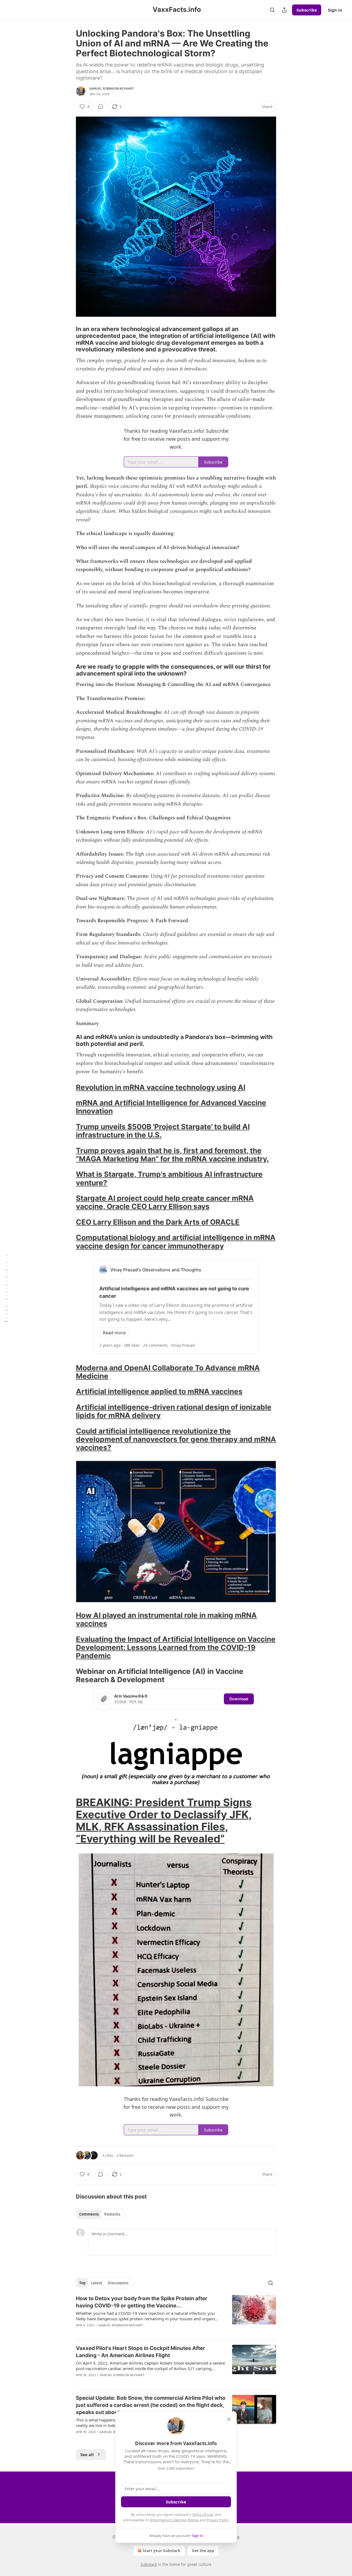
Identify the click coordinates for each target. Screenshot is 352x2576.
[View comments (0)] (101, 107)
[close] (229, 2419)
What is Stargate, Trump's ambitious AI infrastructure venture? (169, 1178)
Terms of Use (203, 2514)
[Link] (68, 339)
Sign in (335, 10)
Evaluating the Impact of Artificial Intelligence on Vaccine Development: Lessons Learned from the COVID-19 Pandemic (176, 1647)
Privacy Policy (218, 2520)
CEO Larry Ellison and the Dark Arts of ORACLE (158, 1222)
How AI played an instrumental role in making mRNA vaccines (166, 1619)
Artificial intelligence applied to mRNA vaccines (159, 1391)
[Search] (272, 10)
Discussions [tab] (118, 2283)
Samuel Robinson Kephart (112, 89)
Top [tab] (82, 2283)
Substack (149, 2564)
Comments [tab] (89, 2214)
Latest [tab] (97, 2283)
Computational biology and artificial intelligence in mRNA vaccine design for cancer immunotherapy (176, 1242)
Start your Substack (162, 2551)
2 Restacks (125, 2155)
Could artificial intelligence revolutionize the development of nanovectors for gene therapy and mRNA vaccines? (176, 1439)
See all (87, 2454)
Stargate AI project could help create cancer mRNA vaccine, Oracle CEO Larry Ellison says (165, 1202)
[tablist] (100, 2214)
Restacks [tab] (112, 2214)
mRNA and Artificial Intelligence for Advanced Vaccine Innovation (171, 1107)
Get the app (203, 2551)
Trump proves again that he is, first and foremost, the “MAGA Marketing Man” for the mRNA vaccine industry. (172, 1155)
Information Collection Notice (174, 2520)
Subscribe (307, 10)
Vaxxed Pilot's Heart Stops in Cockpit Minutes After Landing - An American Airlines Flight (141, 2352)
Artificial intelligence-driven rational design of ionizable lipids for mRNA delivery (174, 1411)
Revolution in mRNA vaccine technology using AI (161, 1087)
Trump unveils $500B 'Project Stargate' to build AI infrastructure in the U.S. (163, 1131)
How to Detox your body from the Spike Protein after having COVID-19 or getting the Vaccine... (142, 2302)
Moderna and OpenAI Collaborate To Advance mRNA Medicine (168, 1372)
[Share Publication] (284, 10)
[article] (176, 2315)
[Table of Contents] (6, 1288)
